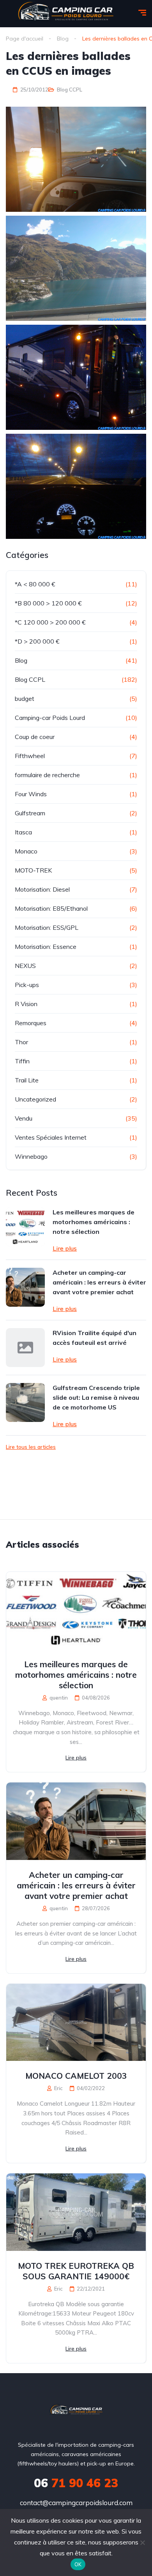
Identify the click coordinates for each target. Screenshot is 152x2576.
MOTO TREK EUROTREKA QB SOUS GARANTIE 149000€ (76, 2271)
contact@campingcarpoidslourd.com (76, 2503)
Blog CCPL (70, 90)
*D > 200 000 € (37, 641)
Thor (21, 1042)
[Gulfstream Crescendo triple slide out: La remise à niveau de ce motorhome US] (25, 1402)
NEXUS (25, 966)
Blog (21, 660)
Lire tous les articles (31, 1447)
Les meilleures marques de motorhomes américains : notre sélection (94, 1222)
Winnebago (31, 1156)
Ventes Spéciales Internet (51, 1137)
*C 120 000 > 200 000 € (50, 622)
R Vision (26, 1004)
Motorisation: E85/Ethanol (51, 908)
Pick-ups (27, 985)
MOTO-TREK (33, 870)
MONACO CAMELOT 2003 (76, 2076)
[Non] (142, 2543)
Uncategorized (35, 1099)
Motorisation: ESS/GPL (47, 927)
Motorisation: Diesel (42, 889)
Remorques (31, 1023)
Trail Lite (27, 1080)
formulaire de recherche (47, 775)
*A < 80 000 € (35, 584)
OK (78, 2564)
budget (25, 699)
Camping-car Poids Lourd (50, 718)
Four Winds (31, 794)
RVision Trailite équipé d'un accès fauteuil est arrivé (95, 1338)
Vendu (24, 1118)
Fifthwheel (30, 756)
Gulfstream (30, 813)
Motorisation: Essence (46, 947)
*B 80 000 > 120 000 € (48, 603)
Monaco (26, 851)
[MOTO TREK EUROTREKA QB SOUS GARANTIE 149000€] (76, 2212)
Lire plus (65, 1248)
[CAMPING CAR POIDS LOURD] (76, 2411)
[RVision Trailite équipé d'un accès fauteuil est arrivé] (25, 1348)
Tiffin (22, 1061)
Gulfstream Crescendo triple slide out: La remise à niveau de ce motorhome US (96, 1397)
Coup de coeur (35, 737)
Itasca (23, 832)
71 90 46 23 (76, 2483)
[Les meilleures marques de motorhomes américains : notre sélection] (25, 1227)
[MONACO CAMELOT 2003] (76, 2023)
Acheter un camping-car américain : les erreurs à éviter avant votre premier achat (99, 1282)
